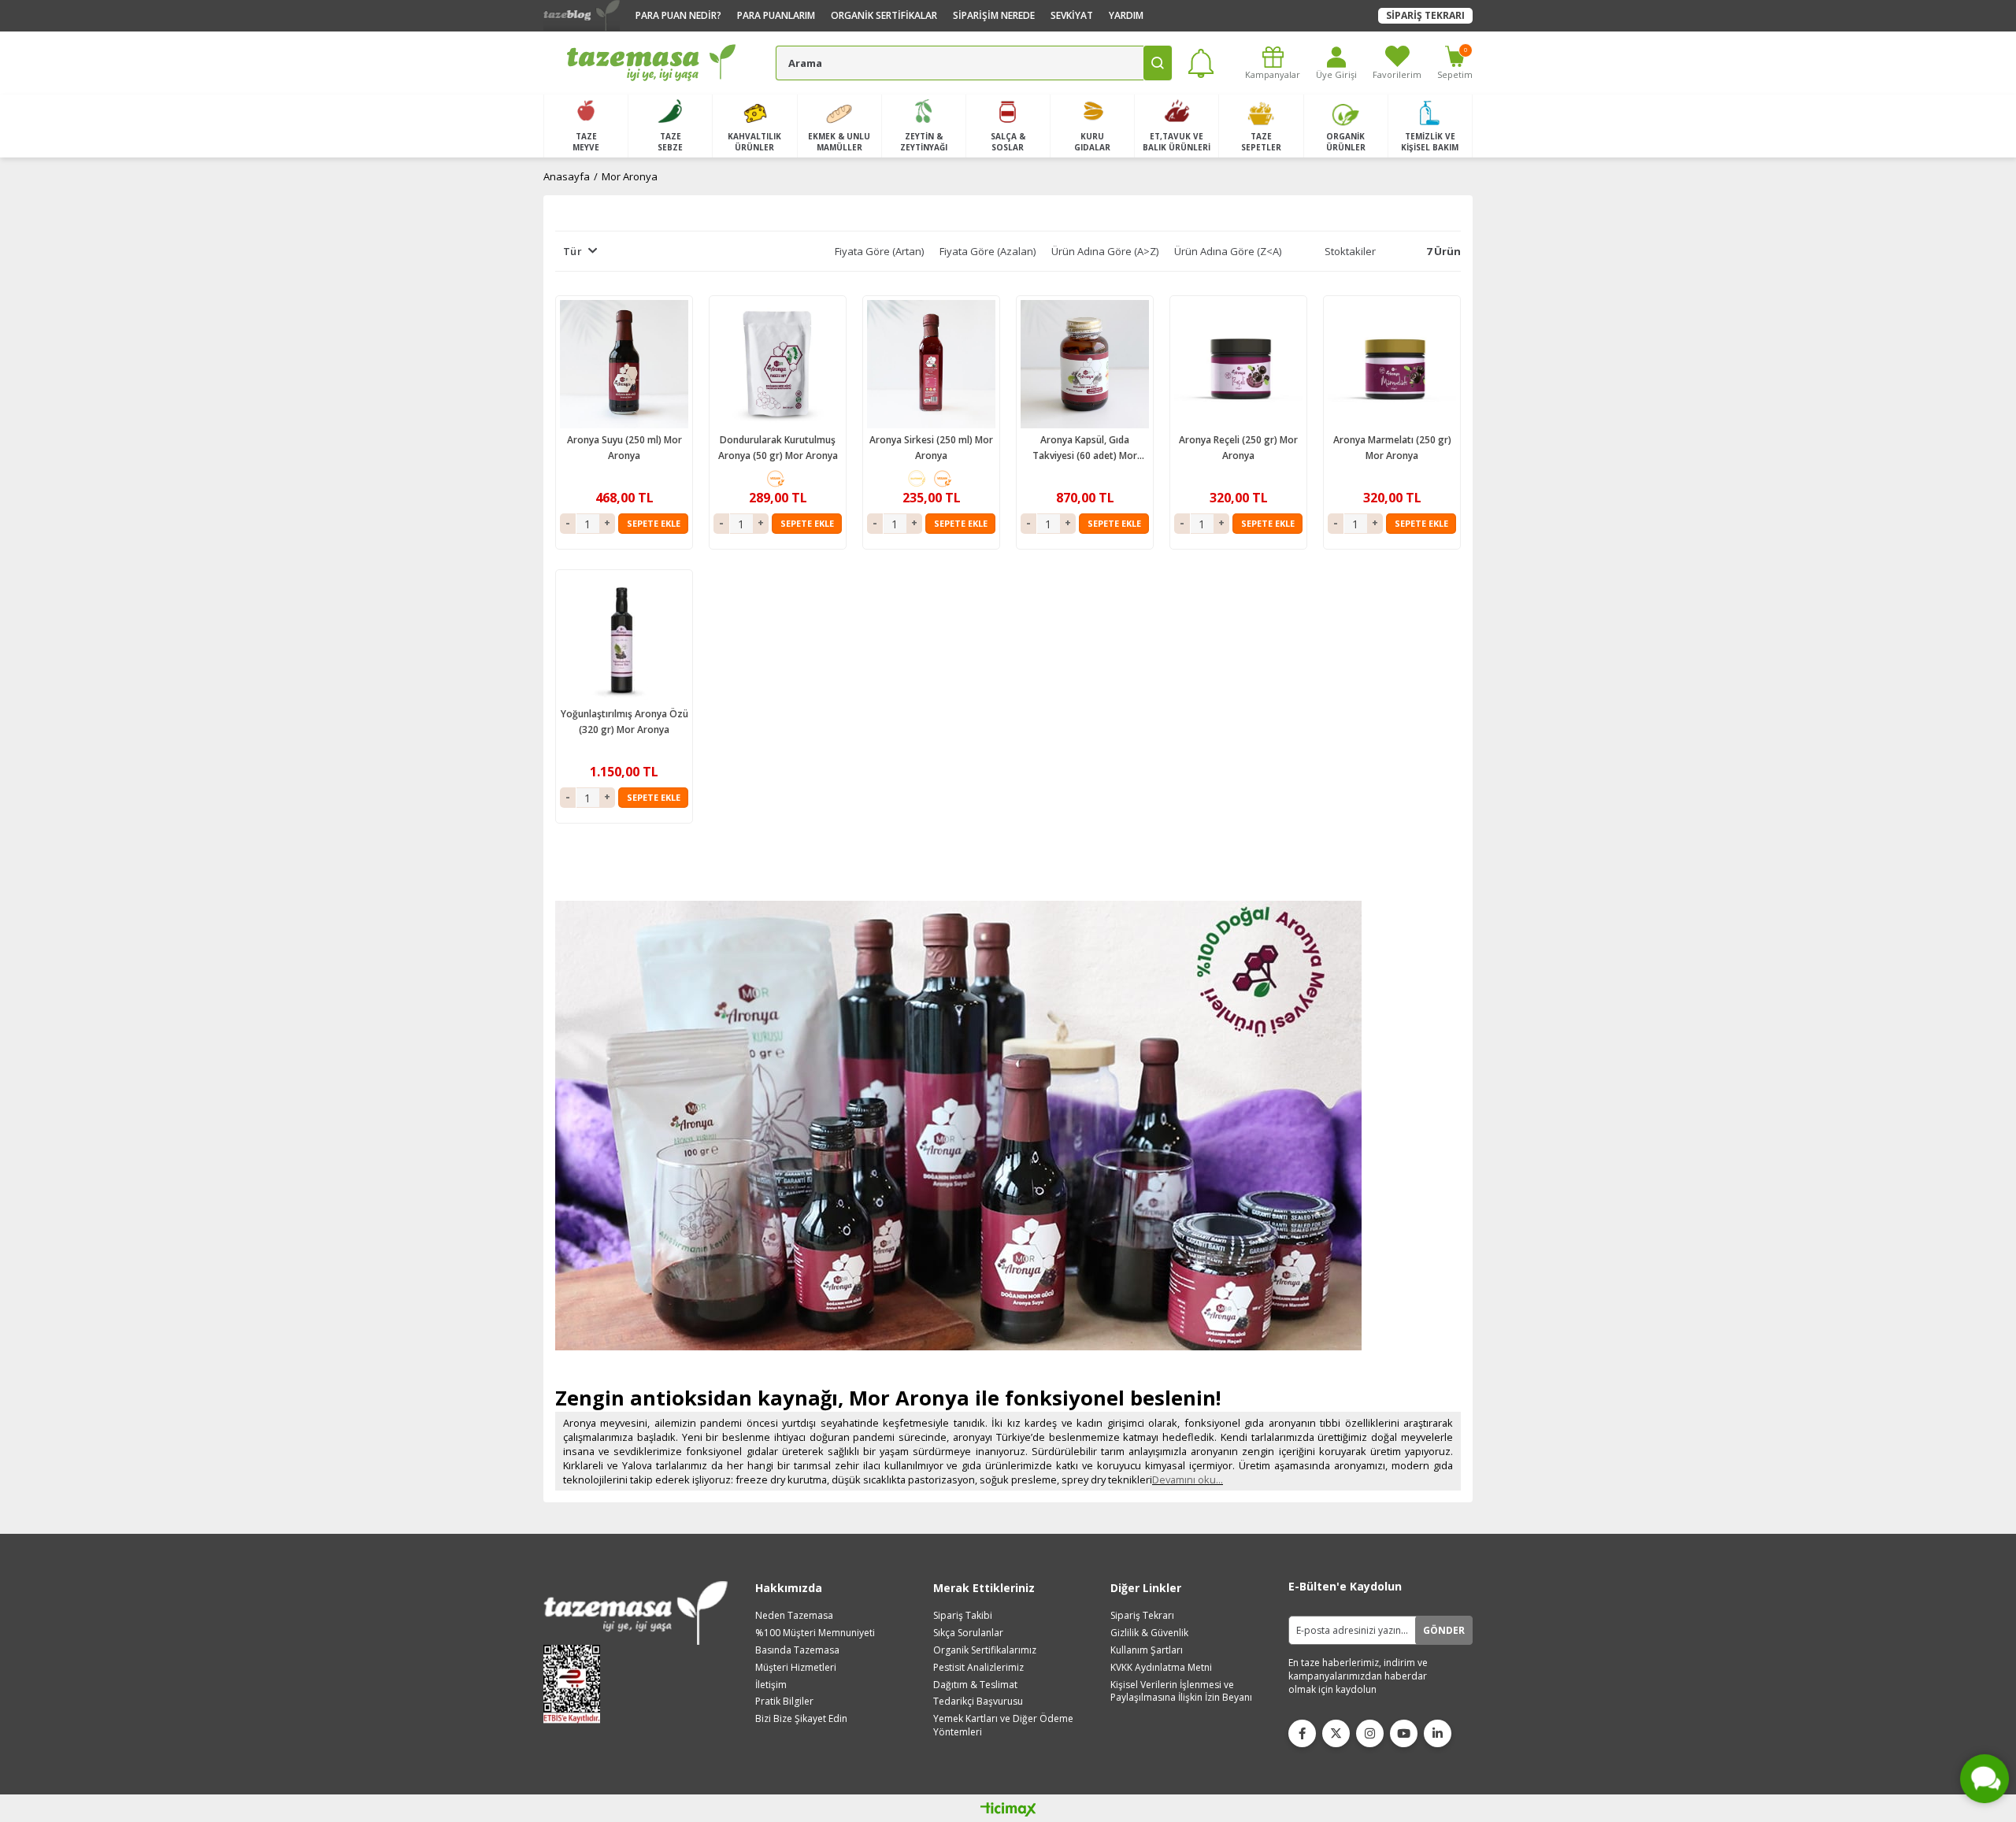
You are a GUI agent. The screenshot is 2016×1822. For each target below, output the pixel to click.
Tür (573, 251)
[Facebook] (1302, 1733)
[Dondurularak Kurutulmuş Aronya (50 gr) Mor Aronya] (778, 364)
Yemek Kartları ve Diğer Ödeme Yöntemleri (1003, 1726)
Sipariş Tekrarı (1142, 1616)
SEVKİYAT (1072, 15)
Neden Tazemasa (794, 1616)
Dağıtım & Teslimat (975, 1685)
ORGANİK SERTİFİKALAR (884, 15)
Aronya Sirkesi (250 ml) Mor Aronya (931, 448)
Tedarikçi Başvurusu (978, 1702)
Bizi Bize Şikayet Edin (801, 1719)
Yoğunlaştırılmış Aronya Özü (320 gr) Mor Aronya (624, 722)
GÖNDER (1444, 1630)
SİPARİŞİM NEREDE (994, 15)
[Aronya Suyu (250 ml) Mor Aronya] (624, 364)
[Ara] (1158, 63)
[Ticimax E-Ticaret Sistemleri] (1008, 1810)
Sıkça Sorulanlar (968, 1633)
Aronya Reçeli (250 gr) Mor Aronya (1238, 448)
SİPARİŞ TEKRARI (1425, 15)
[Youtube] (1404, 1733)
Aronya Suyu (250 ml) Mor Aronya (624, 448)
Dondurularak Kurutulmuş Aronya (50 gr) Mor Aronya (778, 448)
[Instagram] (1370, 1733)
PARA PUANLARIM (776, 15)
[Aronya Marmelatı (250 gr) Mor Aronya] (1392, 364)
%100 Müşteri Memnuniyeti (815, 1633)
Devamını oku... (1188, 1479)
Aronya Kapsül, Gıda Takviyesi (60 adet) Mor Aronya (1085, 448)
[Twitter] (1336, 1733)
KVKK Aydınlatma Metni (1161, 1668)
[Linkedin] (1438, 1733)
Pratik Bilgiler (784, 1702)
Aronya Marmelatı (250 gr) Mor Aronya (1392, 448)
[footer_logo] (636, 1613)
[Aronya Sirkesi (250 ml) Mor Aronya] (931, 364)
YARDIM (1126, 15)
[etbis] (577, 1684)
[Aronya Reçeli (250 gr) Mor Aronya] (1238, 364)
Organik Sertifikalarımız (985, 1650)
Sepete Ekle (654, 523)
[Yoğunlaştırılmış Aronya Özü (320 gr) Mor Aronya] (624, 638)
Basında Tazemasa (797, 1650)
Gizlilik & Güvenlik (1149, 1633)
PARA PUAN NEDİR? (678, 15)
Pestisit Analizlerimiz (978, 1668)
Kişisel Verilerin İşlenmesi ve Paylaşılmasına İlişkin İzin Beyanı (1181, 1692)
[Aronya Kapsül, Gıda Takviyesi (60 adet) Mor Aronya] (1085, 364)
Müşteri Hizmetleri (796, 1668)
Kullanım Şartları (1147, 1650)
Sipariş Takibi (963, 1616)
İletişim (771, 1685)
